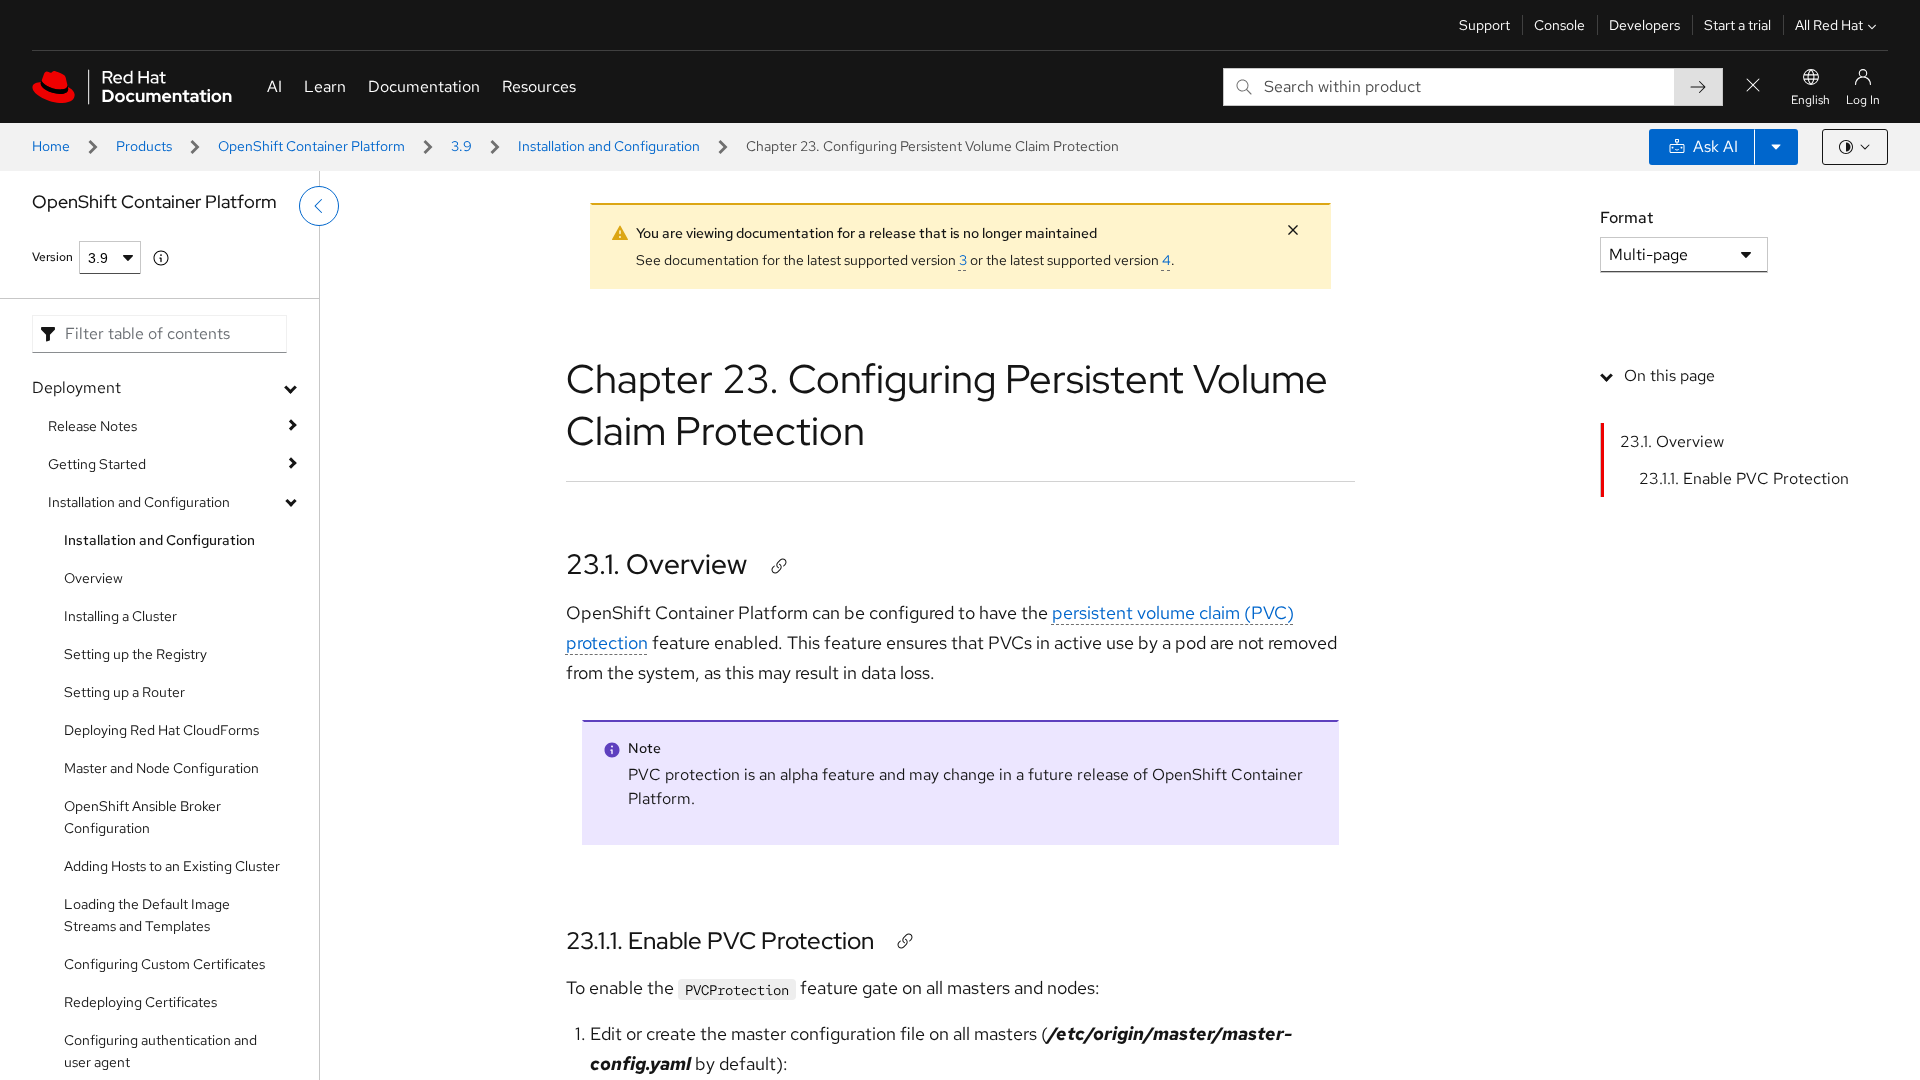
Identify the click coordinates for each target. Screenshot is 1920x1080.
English (1810, 100)
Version (52, 257)
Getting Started (97, 464)
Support (1484, 25)
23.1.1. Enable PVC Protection (720, 940)
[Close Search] (1753, 86)
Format (1626, 217)
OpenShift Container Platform (311, 146)
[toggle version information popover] (161, 258)
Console (1559, 25)
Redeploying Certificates (140, 1002)
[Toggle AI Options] (1776, 147)
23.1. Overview (656, 564)
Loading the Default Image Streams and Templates (147, 915)
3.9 (461, 146)
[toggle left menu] (319, 206)
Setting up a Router (124, 692)
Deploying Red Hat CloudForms (161, 730)
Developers (1644, 25)
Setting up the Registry (135, 654)
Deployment (76, 387)
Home (51, 146)
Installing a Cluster (120, 616)
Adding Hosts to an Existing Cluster (172, 866)
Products (144, 146)
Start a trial (1737, 25)
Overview (93, 578)
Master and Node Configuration (161, 768)
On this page (1669, 375)
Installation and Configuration (609, 146)
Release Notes (92, 426)
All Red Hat (1829, 25)
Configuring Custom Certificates (164, 964)
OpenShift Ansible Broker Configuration (142, 817)
